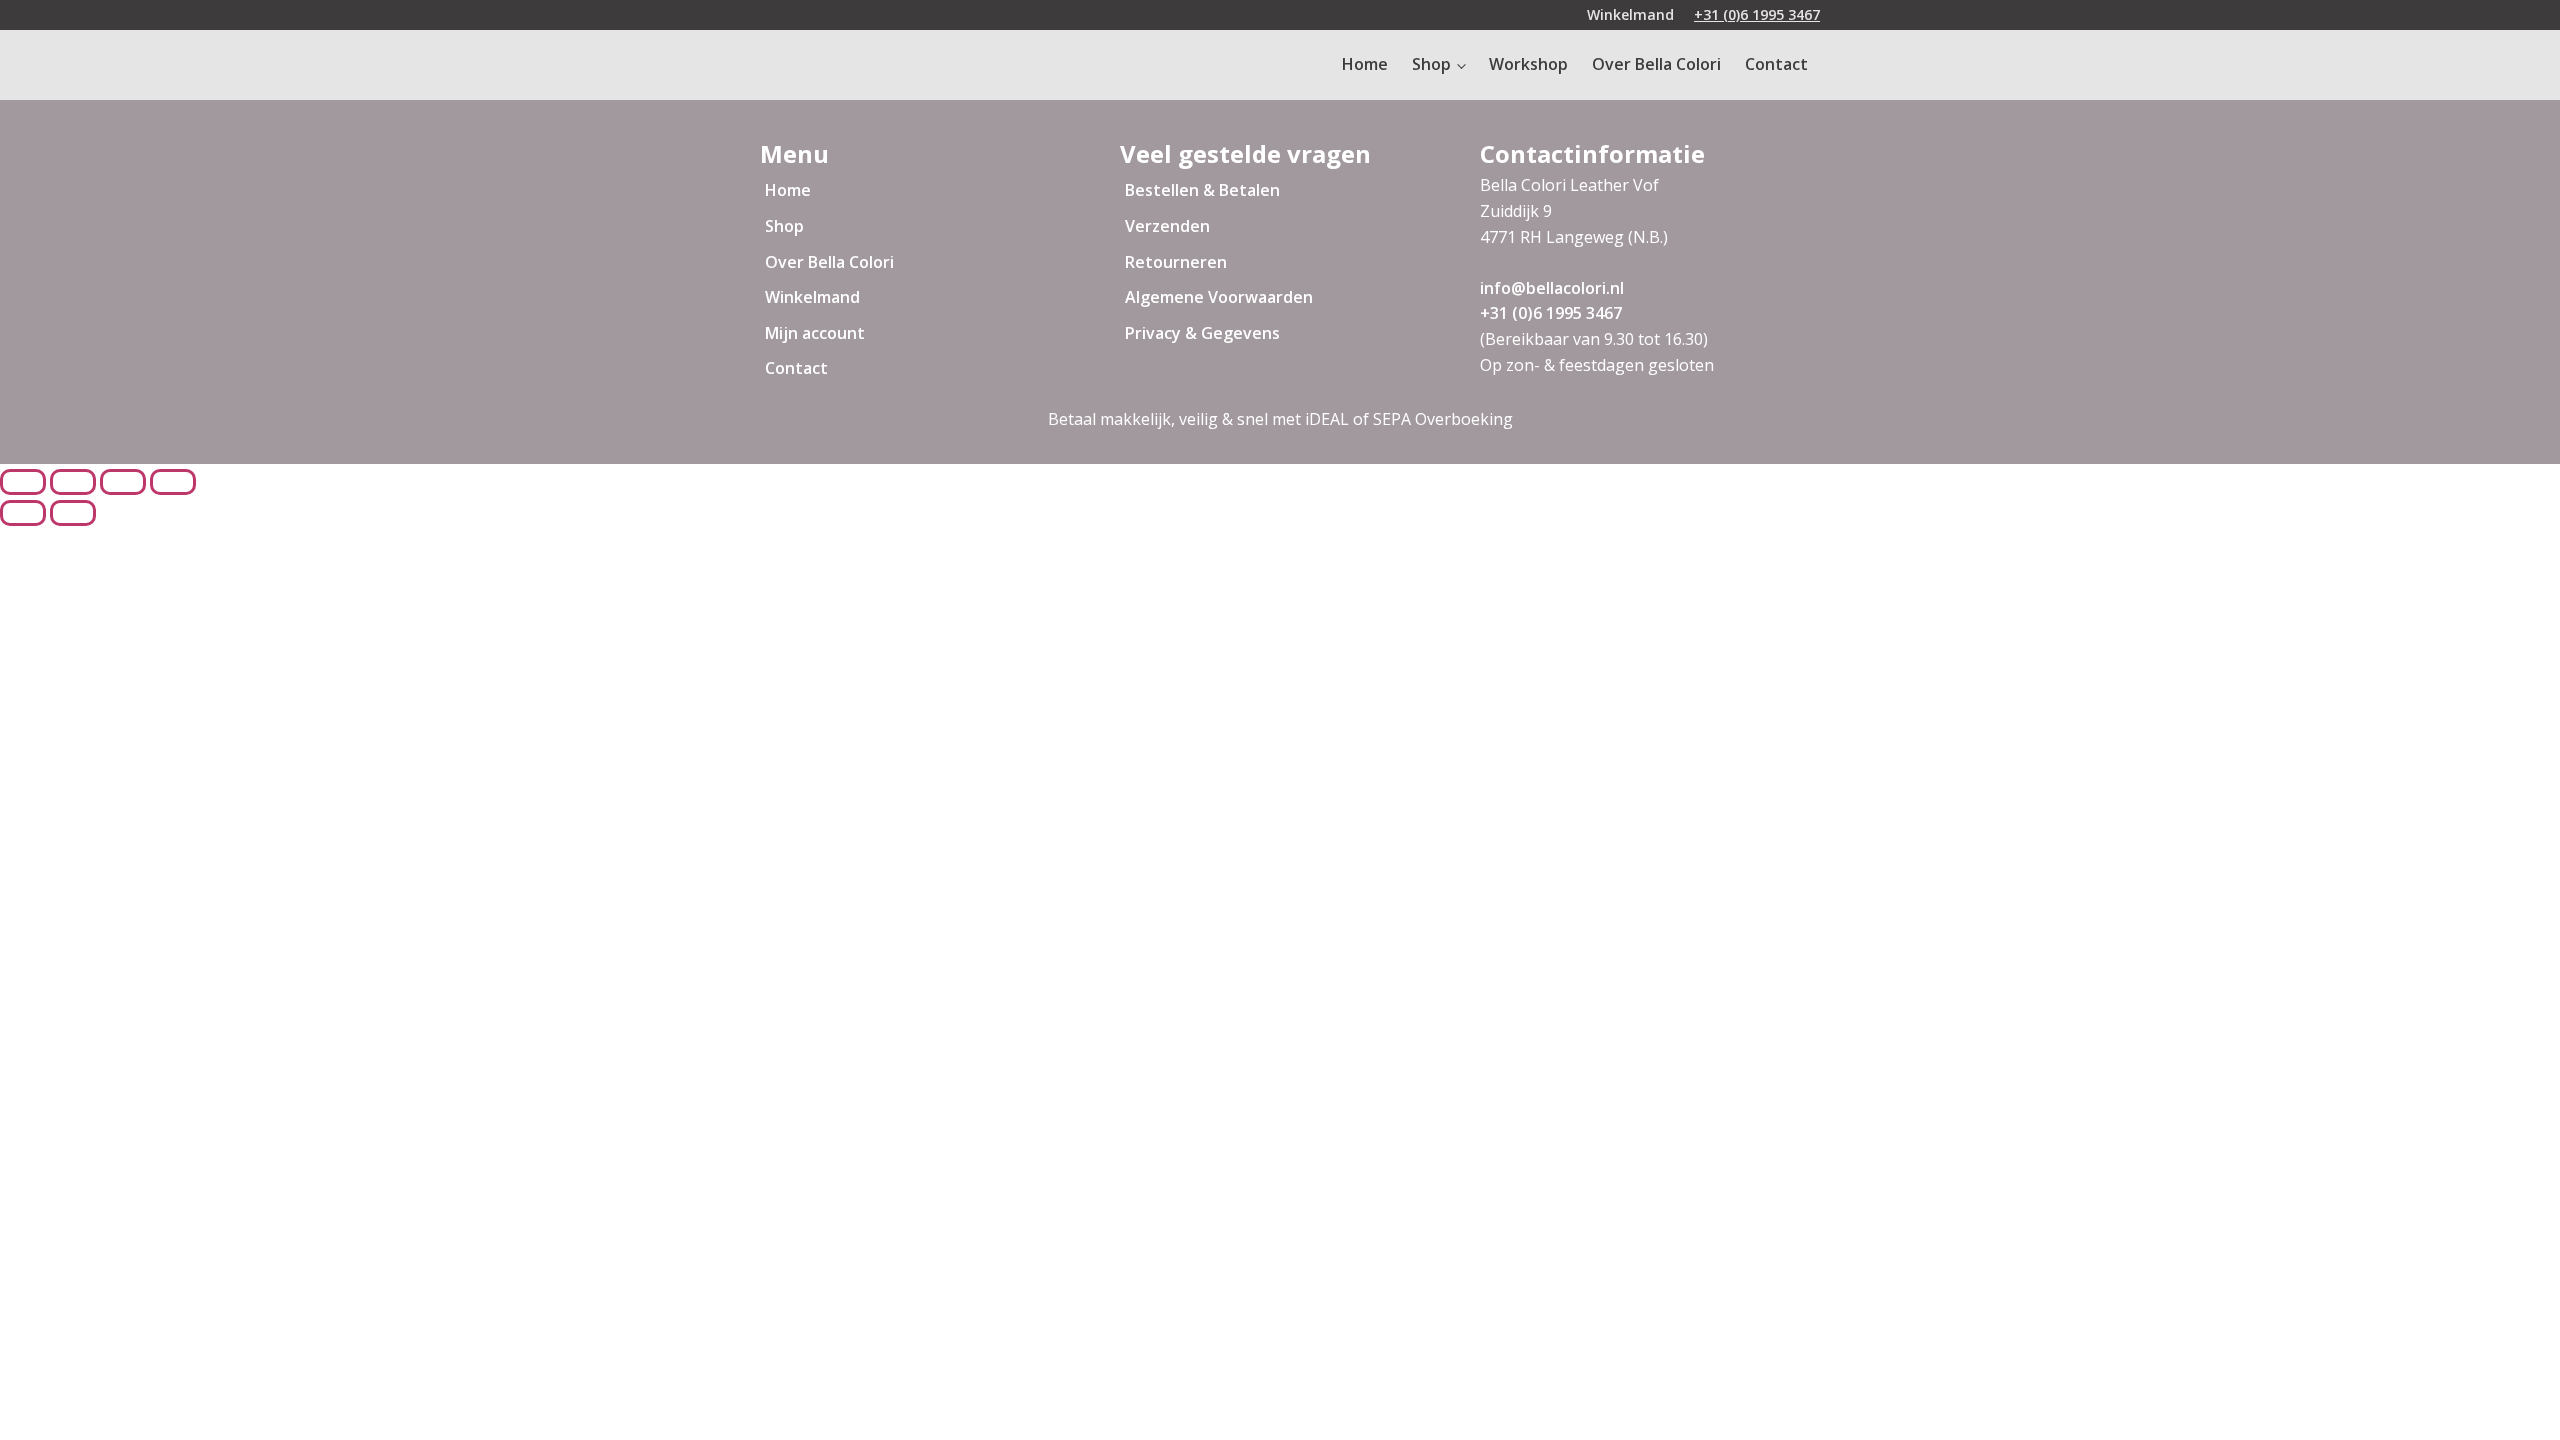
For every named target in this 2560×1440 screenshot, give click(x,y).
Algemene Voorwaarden (1219, 297)
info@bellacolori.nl (1552, 288)
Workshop (1528, 64)
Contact (1776, 64)
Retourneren (1176, 262)
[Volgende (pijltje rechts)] (73, 513)
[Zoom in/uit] (173, 482)
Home (1365, 64)
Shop (1431, 64)
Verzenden (1167, 226)
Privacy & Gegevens (1202, 333)
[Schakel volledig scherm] (123, 482)
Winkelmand (1630, 14)
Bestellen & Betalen (1202, 190)
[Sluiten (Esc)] (23, 482)
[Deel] (73, 482)
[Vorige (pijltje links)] (23, 513)
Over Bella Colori (1656, 64)
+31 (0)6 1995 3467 (1757, 14)
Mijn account (815, 333)
